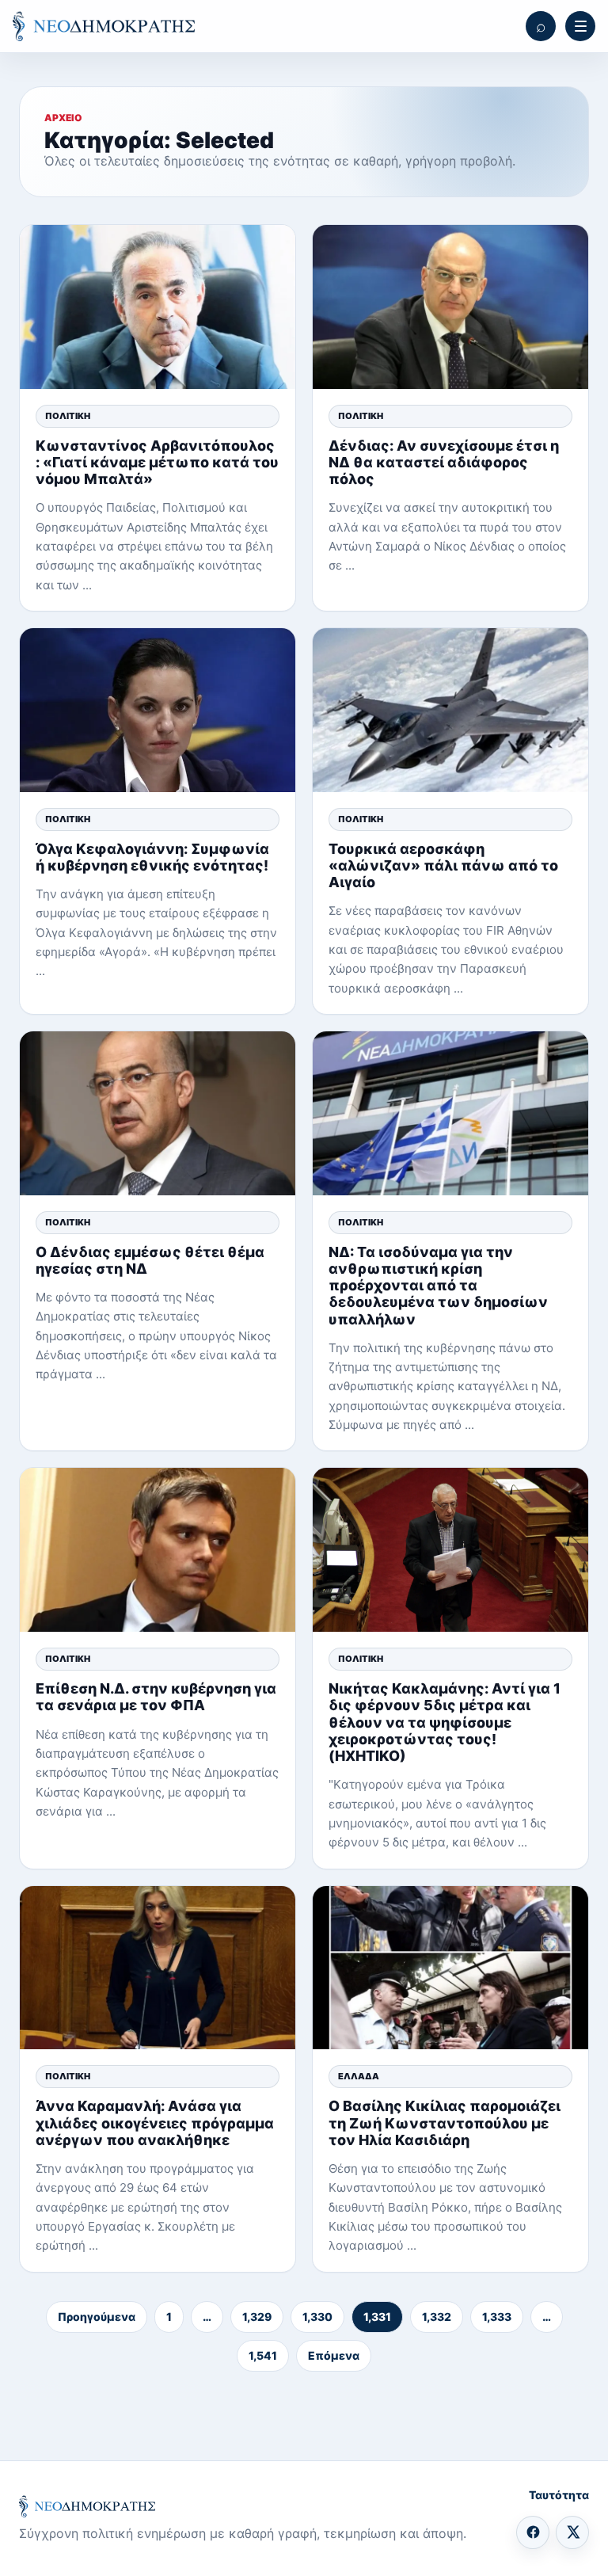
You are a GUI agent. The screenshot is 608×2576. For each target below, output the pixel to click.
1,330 (317, 2317)
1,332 (437, 2317)
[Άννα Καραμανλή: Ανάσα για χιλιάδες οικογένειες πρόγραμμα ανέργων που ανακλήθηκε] (158, 1968)
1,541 (263, 2355)
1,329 (257, 2317)
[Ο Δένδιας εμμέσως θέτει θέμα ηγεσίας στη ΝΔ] (158, 1113)
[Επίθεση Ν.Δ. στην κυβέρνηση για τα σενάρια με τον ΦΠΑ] (158, 1550)
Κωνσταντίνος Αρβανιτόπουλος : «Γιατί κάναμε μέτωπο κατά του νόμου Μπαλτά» (157, 462)
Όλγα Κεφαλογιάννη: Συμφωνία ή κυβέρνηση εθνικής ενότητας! (152, 857)
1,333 (497, 2317)
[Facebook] (533, 2532)
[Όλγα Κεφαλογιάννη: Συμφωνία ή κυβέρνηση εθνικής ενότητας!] (158, 710)
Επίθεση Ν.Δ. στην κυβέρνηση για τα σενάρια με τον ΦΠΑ (156, 1697)
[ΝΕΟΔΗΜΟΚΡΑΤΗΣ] (104, 26)
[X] (572, 2532)
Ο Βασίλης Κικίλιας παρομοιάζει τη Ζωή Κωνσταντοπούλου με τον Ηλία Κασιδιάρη (445, 2123)
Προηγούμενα (97, 2317)
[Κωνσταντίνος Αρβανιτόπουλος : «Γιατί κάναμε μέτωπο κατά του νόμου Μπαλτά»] (158, 307)
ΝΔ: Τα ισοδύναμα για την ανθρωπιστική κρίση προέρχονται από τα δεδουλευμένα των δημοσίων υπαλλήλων (438, 1286)
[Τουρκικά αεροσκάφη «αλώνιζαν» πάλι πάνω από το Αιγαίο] (450, 710)
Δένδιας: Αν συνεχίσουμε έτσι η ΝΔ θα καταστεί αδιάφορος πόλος (444, 462)
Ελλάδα (359, 2076)
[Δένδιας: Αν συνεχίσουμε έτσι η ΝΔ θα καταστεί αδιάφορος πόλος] (450, 307)
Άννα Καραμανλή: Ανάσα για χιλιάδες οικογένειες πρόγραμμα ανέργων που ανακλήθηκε (155, 2123)
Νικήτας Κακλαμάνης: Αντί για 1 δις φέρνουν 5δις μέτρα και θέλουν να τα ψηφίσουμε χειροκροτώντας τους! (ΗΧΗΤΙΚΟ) (445, 1722)
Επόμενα (334, 2355)
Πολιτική (68, 416)
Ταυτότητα (559, 2495)
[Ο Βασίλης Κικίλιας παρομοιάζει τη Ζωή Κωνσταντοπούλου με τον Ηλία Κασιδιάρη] (450, 1968)
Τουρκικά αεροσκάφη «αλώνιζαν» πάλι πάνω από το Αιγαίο (443, 865)
